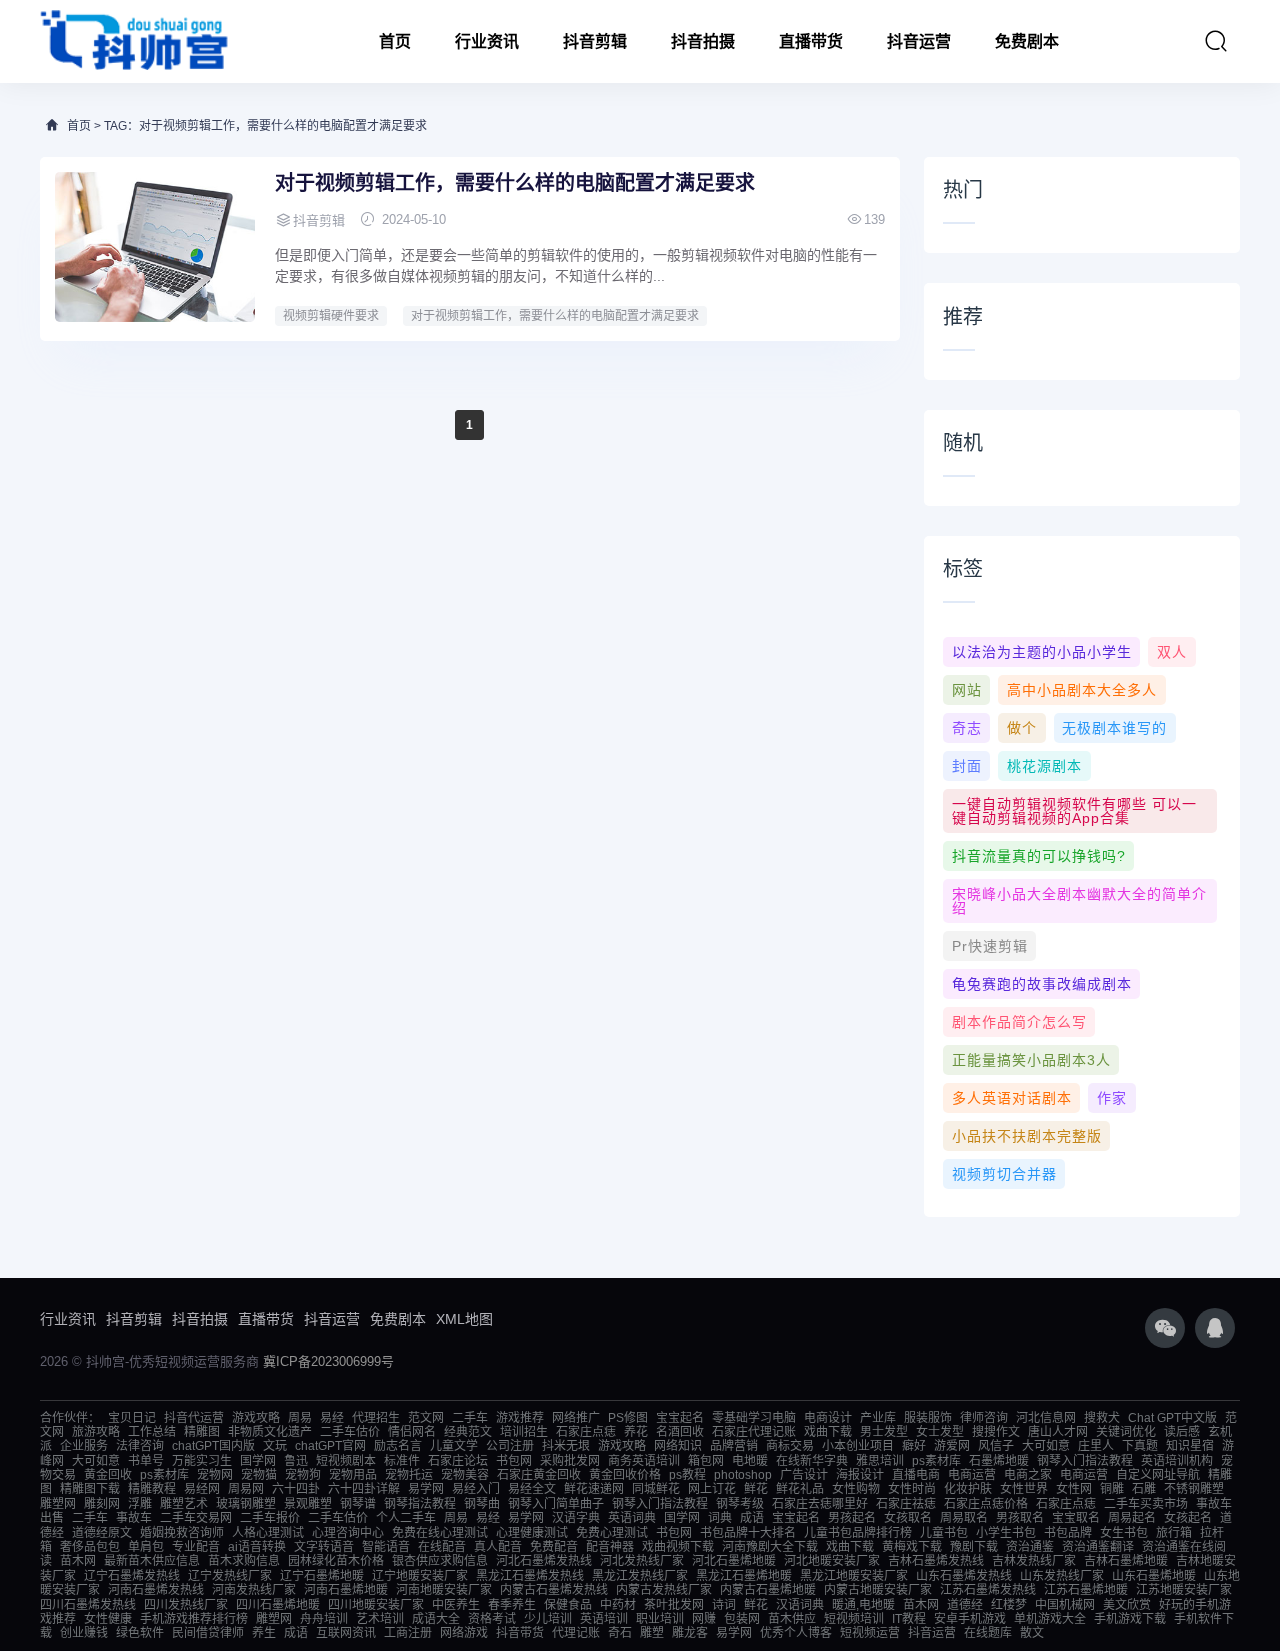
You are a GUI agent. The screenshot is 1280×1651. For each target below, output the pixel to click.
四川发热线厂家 (186, 1605)
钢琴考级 (740, 1504)
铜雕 (1112, 1489)
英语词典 (632, 1518)
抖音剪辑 (595, 41)
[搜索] (1216, 41)
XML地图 (464, 1319)
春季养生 (512, 1605)
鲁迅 (296, 1461)
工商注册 (408, 1633)
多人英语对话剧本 (1012, 1098)
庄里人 (1096, 1446)
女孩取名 (908, 1518)
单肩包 (146, 1547)
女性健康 (108, 1619)
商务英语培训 (644, 1461)
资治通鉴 (1030, 1547)
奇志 (967, 728)
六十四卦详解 (364, 1489)
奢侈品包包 (90, 1547)
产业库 (878, 1418)
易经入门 (476, 1489)
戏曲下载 (828, 1432)
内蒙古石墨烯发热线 (554, 1590)
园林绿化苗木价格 (336, 1561)
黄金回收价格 (625, 1475)
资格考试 (492, 1619)
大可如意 (1046, 1446)
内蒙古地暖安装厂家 (878, 1590)
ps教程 (687, 1475)
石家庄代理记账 (754, 1432)
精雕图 (202, 1432)
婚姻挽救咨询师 (182, 1533)
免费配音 (554, 1547)
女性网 (1074, 1489)
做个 (1022, 728)
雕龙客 (690, 1633)
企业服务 (84, 1446)
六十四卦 (296, 1489)
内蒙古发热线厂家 (664, 1590)
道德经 (965, 1605)
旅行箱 (1174, 1533)
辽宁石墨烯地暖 (322, 1576)
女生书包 (1124, 1533)
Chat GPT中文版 (1172, 1418)
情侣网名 (412, 1432)
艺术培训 (380, 1619)
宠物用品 (353, 1475)
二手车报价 (270, 1518)
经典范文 (468, 1432)
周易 (300, 1418)
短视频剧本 (346, 1461)
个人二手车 (406, 1518)
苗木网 (78, 1561)
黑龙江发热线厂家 (640, 1576)
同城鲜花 (656, 1489)
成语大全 (436, 1619)
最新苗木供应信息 (152, 1561)
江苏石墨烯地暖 (1086, 1590)
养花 (636, 1432)
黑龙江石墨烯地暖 (744, 1576)
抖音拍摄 (703, 41)
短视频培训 (854, 1619)
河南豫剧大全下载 (770, 1547)
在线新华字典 (812, 1461)
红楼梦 (1009, 1605)
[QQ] (1215, 1328)
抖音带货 (520, 1633)
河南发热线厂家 (254, 1590)
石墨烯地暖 (999, 1461)
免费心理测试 (612, 1533)
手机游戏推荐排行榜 (194, 1619)
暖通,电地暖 (863, 1605)
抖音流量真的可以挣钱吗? (1039, 856)
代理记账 (576, 1633)
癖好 (914, 1446)
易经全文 (532, 1489)
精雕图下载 (90, 1489)
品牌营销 (734, 1446)
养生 (264, 1633)
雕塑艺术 (184, 1504)
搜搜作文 (996, 1432)
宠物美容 (465, 1475)
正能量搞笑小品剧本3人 (1031, 1060)
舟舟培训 (324, 1619)
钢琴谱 (358, 1504)
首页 (395, 41)
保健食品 (568, 1605)
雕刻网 (102, 1504)
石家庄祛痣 (906, 1504)
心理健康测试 (532, 1533)
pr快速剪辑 (990, 946)
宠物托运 (409, 1475)
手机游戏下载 (1130, 1619)
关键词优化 (1126, 1432)
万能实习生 (202, 1461)
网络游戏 (464, 1633)
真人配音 (498, 1547)
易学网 (426, 1489)
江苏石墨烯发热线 (988, 1590)
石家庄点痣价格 (986, 1504)
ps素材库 (936, 1461)
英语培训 (604, 1619)
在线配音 (442, 1547)
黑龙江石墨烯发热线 (530, 1576)
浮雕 (140, 1504)
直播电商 (916, 1475)
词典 (720, 1518)
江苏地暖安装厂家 (1184, 1590)
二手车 (470, 1418)
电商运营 (972, 1475)
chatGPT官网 (330, 1446)
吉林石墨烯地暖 (1126, 1561)
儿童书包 (944, 1533)
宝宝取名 (1076, 1518)
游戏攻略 (256, 1418)
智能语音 (386, 1547)
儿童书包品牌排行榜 (858, 1533)
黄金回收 (108, 1475)
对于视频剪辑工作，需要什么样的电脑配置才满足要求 (515, 183)
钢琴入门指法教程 (1085, 1461)
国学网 (258, 1461)
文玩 (275, 1446)
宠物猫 (259, 1475)
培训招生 (524, 1432)
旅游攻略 (96, 1432)
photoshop (743, 1475)
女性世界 (1024, 1489)
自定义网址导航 (1158, 1475)
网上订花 (712, 1489)
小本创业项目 (858, 1446)
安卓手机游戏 (970, 1619)
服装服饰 (928, 1418)
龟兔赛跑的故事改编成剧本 (1042, 984)
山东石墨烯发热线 (964, 1576)
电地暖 (750, 1461)
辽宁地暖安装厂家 (420, 1576)
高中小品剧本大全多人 (1082, 690)
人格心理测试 (268, 1533)
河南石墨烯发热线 (156, 1590)
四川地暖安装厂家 (376, 1605)
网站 (967, 690)
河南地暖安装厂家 (444, 1590)
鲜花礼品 (800, 1489)
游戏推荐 (520, 1418)
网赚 (704, 1619)
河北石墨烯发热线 (544, 1561)
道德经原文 (102, 1533)
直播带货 (811, 41)
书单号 (146, 1461)
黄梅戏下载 (912, 1547)
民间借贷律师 (208, 1633)
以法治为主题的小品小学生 (1042, 652)
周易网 (246, 1489)
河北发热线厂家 (642, 1561)
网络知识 (678, 1446)
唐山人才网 (1058, 1432)
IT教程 (909, 1619)
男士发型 (884, 1432)
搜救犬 (1102, 1418)
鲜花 (756, 1489)
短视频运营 (870, 1633)
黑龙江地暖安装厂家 (854, 1576)
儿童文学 (454, 1446)
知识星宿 (1190, 1446)
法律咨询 (140, 1446)
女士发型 (940, 1432)
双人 (1172, 652)
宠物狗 (303, 1475)
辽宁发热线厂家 (230, 1576)
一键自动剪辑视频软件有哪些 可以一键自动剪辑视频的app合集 (1074, 811)
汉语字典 (576, 1518)
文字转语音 (324, 1547)
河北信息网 (1046, 1418)
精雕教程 (152, 1489)
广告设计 (804, 1475)
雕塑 (652, 1633)
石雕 (1144, 1489)
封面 (967, 766)
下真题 (1140, 1446)
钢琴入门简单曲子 (556, 1504)
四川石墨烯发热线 (88, 1605)
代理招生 (376, 1418)
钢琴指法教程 (420, 1504)
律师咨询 (984, 1418)
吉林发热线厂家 (1034, 1561)
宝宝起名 (680, 1418)
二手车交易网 (196, 1518)
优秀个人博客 (796, 1633)
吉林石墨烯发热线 (936, 1561)
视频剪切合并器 (1004, 1174)
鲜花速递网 (594, 1489)
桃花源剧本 (1044, 766)
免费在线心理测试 (440, 1533)
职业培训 (660, 1619)
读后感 (1182, 1432)
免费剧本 (1027, 41)
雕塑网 (58, 1504)
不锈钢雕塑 (1194, 1489)
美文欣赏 (1127, 1605)
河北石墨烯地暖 (734, 1561)
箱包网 (706, 1461)
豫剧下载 (974, 1547)
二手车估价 (350, 1432)
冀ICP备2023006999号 (328, 1361)
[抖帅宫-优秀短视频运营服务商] (135, 41)
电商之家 (1028, 1475)
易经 (332, 1418)
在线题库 (988, 1633)
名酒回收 (680, 1432)
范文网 (426, 1418)
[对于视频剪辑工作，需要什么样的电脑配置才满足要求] (155, 247)
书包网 (514, 1461)
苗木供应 (792, 1619)
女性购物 (856, 1489)
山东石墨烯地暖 (1154, 1576)
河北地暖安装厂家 (832, 1561)
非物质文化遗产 (270, 1432)
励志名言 (398, 1446)
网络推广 (576, 1418)
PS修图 (628, 1418)
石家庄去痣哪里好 (820, 1504)
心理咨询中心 (348, 1533)
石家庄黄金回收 (539, 1475)
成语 (752, 1518)
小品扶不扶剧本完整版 (1027, 1136)
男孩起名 (852, 1518)
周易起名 (1132, 1518)
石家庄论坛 (458, 1461)
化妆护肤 (968, 1489)
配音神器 (610, 1547)
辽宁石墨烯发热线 (132, 1576)
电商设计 (828, 1418)
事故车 (134, 1518)
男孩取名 (1020, 1518)
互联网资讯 (346, 1633)
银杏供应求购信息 (440, 1561)
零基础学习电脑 (754, 1418)
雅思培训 (880, 1461)
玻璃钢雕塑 (246, 1504)
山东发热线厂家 (1062, 1576)
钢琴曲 (482, 1504)
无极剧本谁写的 (1114, 728)
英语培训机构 (1177, 1461)
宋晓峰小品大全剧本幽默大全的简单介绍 (1079, 901)
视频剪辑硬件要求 (331, 316)
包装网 (742, 1619)
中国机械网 (1065, 1605)
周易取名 (964, 1518)
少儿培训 (548, 1619)
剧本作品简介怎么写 (1019, 1022)
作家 (1112, 1098)
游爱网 (952, 1446)
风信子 (996, 1446)
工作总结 (152, 1432)
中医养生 (456, 1605)
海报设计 (860, 1475)
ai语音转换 (257, 1547)
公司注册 (510, 1446)
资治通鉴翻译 (1098, 1547)
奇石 (620, 1633)
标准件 (402, 1461)
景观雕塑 (308, 1504)
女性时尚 (912, 1489)
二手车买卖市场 (1146, 1504)
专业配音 (196, 1547)
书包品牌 (1068, 1533)
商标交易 (790, 1446)
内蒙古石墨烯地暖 (768, 1590)
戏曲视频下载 (678, 1547)
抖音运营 (919, 41)
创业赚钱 (84, 1633)
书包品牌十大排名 (748, 1533)
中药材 (618, 1605)
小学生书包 (1006, 1533)
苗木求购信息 (244, 1561)
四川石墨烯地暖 (278, 1605)
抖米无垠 (566, 1446)
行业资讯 (487, 41)
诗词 (724, 1605)
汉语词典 (800, 1605)
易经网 (202, 1489)
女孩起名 (1188, 1518)
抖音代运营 (194, 1418)
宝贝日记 (132, 1418)
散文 (1032, 1633)
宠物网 (215, 1475)
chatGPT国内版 (213, 1446)
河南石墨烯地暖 (346, 1590)
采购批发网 (570, 1461)
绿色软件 (140, 1633)
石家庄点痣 (586, 1432)
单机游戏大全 (1050, 1619)
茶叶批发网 (674, 1605)
